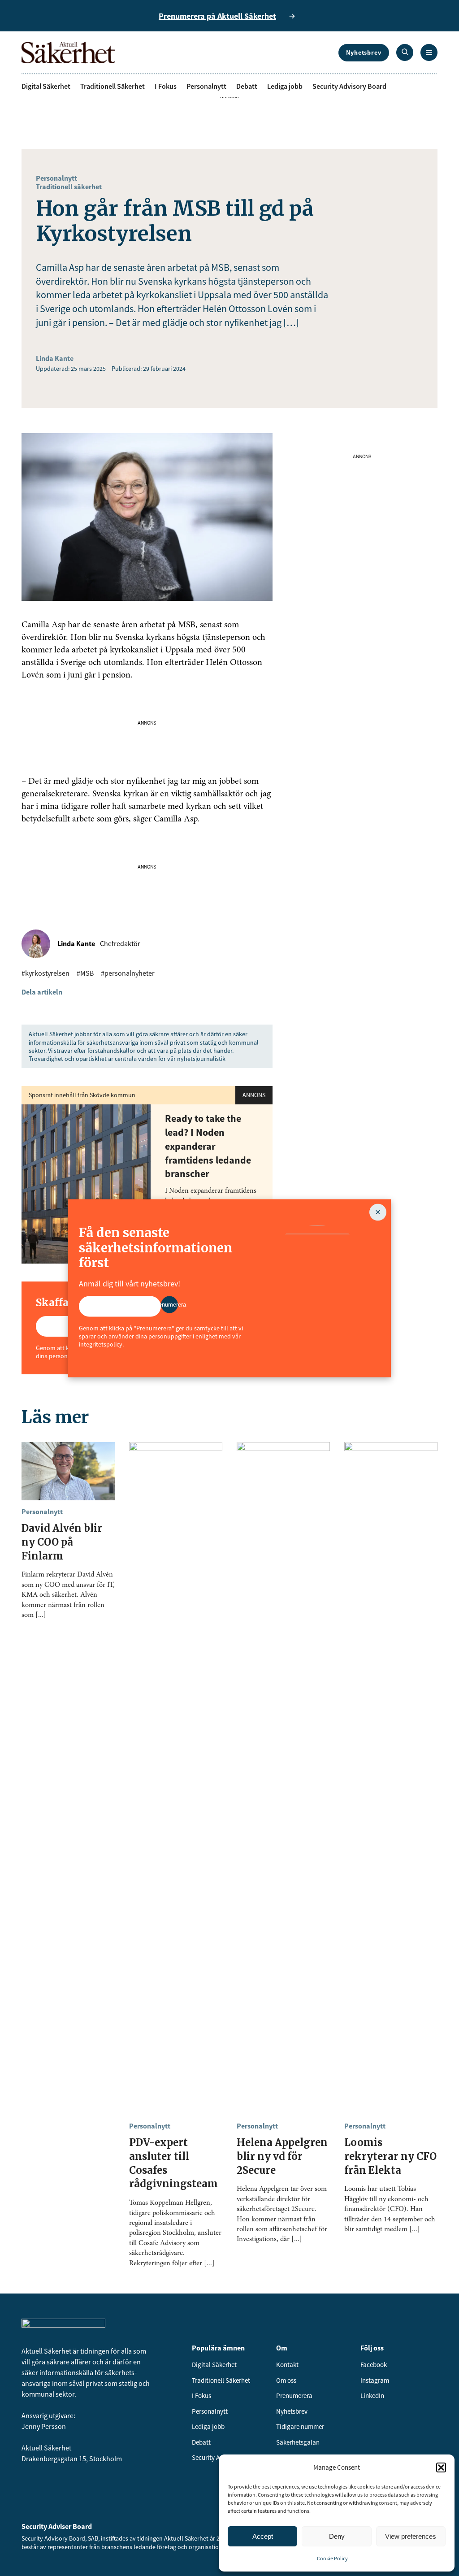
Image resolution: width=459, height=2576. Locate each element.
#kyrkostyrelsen (45, 973)
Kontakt (287, 2365)
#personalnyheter (128, 973)
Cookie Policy (332, 2558)
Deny (337, 2536)
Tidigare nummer (300, 2426)
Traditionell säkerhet (69, 187)
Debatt (247, 86)
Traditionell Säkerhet (113, 86)
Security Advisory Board (349, 86)
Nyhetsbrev (364, 52)
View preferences (411, 2536)
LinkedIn (372, 2396)
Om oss (286, 2380)
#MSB (85, 973)
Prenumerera (294, 2396)
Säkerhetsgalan (298, 2442)
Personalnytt (206, 86)
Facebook (374, 2365)
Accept (263, 2536)
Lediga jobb (285, 86)
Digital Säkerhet (46, 86)
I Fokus (166, 86)
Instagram (375, 2380)
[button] (441, 2467)
